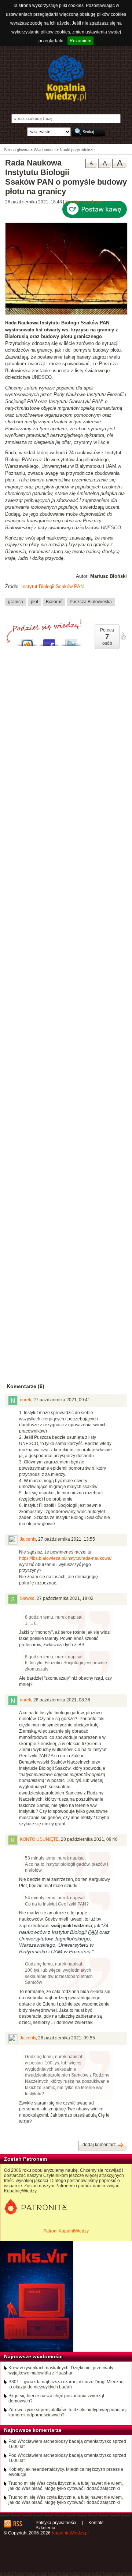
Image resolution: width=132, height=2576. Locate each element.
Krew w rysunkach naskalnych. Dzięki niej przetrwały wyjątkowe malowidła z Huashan (61, 2370)
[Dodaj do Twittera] (71, 641)
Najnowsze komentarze (33, 2430)
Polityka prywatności (56, 2523)
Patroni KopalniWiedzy (66, 2231)
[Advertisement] (66, 943)
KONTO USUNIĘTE (39, 1839)
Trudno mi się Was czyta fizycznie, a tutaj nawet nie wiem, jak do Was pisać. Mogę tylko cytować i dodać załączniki (66, 2486)
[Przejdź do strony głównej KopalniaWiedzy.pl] (66, 78)
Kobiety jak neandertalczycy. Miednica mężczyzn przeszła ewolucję (66, 2472)
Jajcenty (28, 1539)
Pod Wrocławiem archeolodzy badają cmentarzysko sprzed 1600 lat (67, 2444)
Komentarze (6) (25, 1386)
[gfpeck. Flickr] (66, 313)
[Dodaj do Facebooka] (49, 641)
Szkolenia (45, 2528)
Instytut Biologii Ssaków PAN (52, 586)
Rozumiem (80, 41)
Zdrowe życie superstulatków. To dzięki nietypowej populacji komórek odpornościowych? (68, 2412)
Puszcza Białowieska (91, 602)
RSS (17, 2524)
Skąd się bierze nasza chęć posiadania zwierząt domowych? (56, 2398)
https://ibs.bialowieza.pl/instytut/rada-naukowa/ (66, 1558)
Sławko (27, 1598)
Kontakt (96, 2523)
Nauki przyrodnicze (85, 202)
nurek (25, 1400)
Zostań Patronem (25, 2159)
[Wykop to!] (27, 641)
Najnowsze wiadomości (33, 2356)
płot (34, 602)
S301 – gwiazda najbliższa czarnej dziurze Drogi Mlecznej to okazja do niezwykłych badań (67, 2384)
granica (16, 602)
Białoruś (54, 602)
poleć (123, 636)
